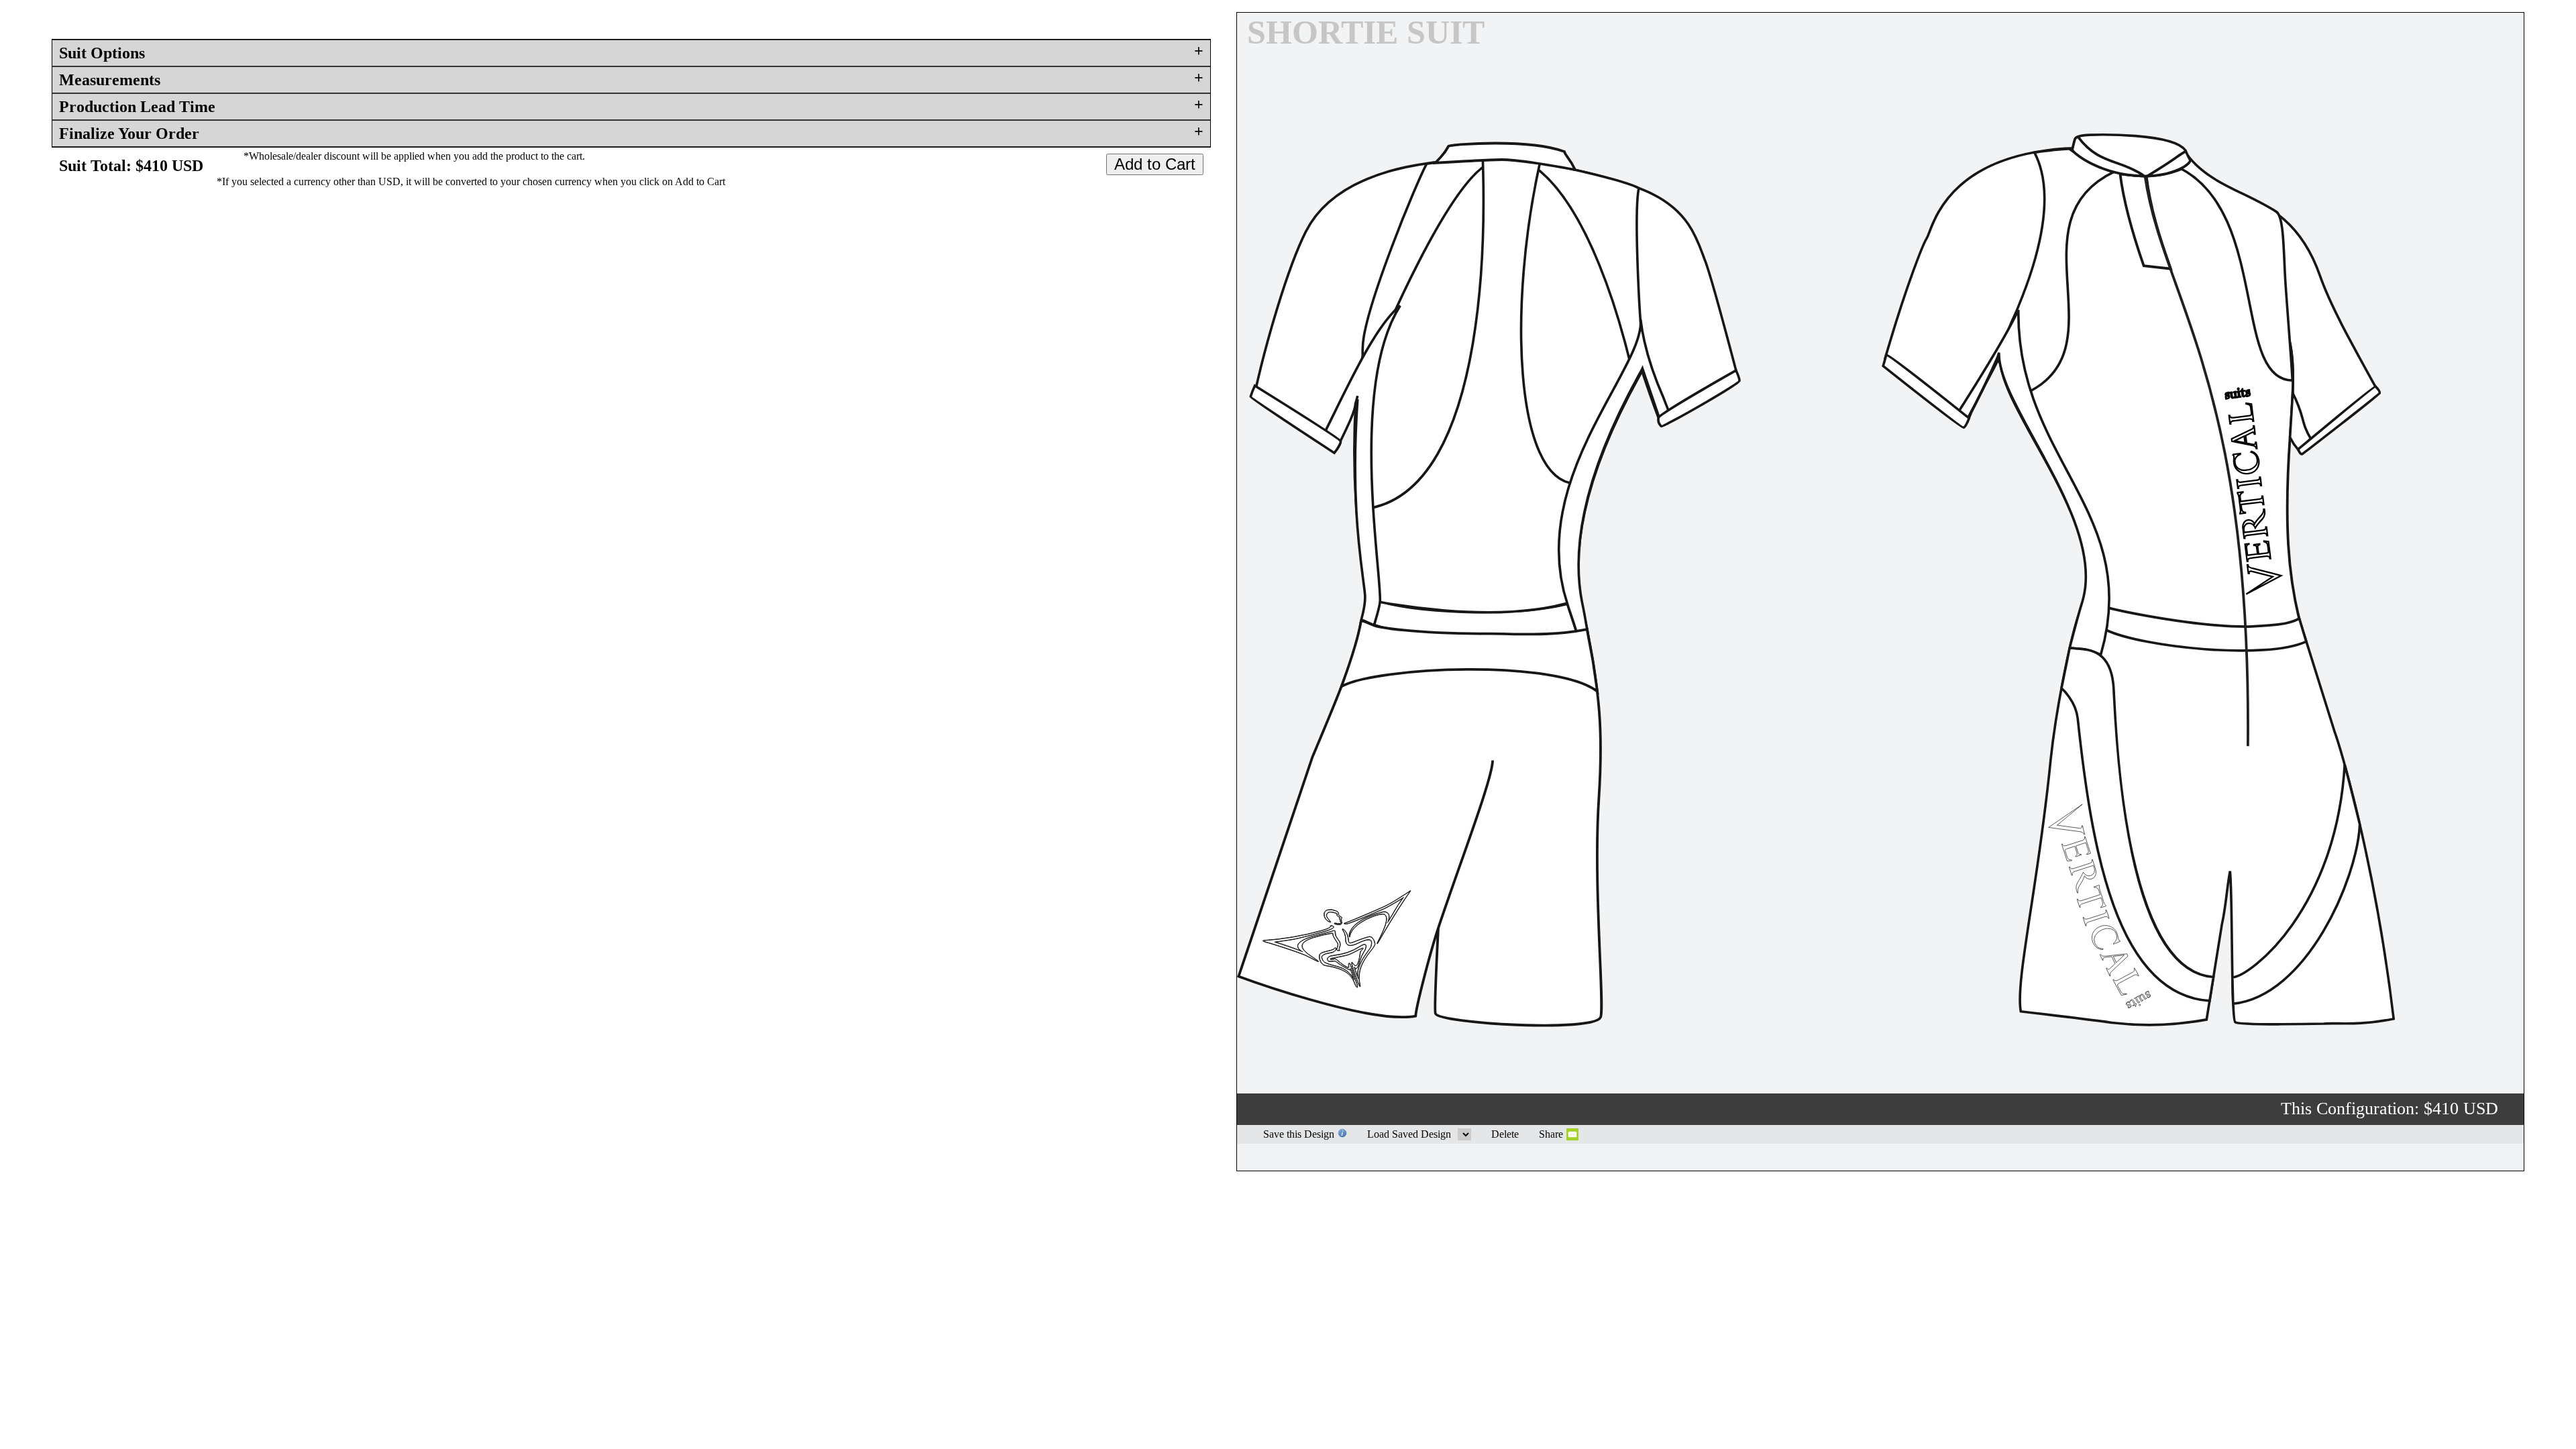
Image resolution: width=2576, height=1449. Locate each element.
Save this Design (1299, 1134)
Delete (1505, 1134)
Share (1551, 1134)
